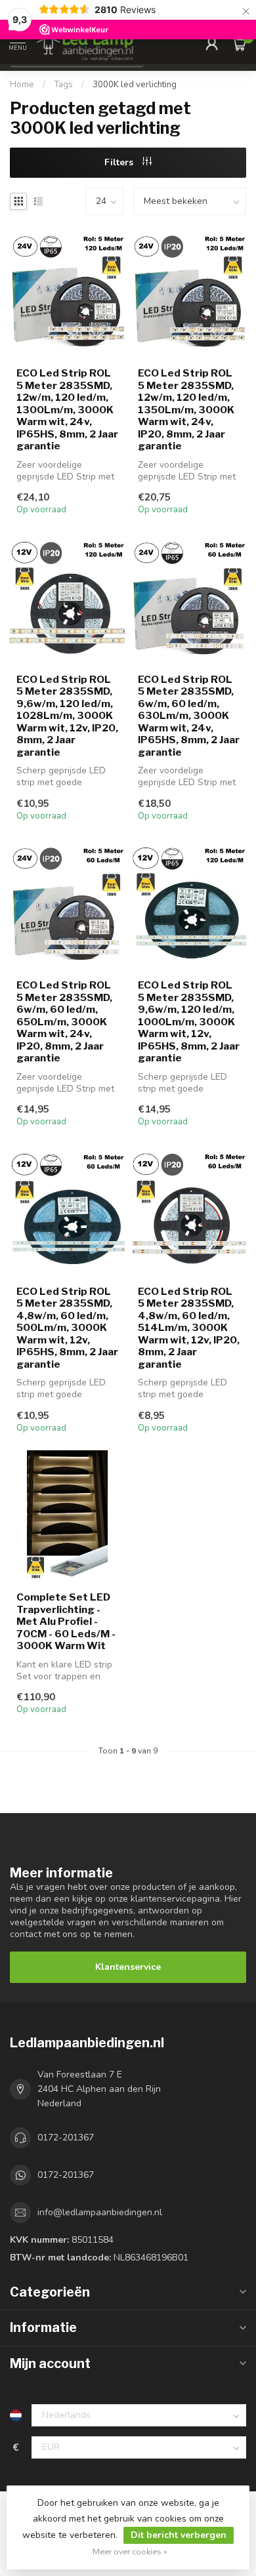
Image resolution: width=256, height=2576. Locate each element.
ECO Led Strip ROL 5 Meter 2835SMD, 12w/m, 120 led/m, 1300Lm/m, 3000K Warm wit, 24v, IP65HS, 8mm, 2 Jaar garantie (67, 410)
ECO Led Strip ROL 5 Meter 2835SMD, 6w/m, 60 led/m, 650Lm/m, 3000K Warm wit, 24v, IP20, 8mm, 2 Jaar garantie (64, 1022)
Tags (63, 85)
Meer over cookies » (130, 2551)
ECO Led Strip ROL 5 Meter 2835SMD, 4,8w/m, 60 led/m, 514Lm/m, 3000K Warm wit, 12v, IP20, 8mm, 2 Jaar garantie (189, 1328)
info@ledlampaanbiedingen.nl (100, 2212)
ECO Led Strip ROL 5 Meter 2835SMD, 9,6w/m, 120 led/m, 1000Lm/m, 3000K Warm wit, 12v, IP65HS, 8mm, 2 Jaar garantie (189, 1022)
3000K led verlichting (135, 85)
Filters (120, 162)
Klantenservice (128, 1967)
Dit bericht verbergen (179, 2535)
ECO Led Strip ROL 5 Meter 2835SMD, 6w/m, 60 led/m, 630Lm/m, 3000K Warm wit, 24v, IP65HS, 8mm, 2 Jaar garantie (189, 716)
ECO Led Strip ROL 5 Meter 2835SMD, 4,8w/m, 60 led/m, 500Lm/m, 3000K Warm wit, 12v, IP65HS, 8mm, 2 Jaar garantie (67, 1328)
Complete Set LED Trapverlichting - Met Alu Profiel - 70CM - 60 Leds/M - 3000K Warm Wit (66, 1622)
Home (22, 85)
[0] (239, 43)
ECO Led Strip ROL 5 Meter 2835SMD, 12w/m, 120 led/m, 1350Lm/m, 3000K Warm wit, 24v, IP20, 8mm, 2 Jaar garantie (186, 410)
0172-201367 (66, 2137)
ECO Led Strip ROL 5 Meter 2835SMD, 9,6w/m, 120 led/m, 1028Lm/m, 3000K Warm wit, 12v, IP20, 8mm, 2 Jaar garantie (67, 716)
